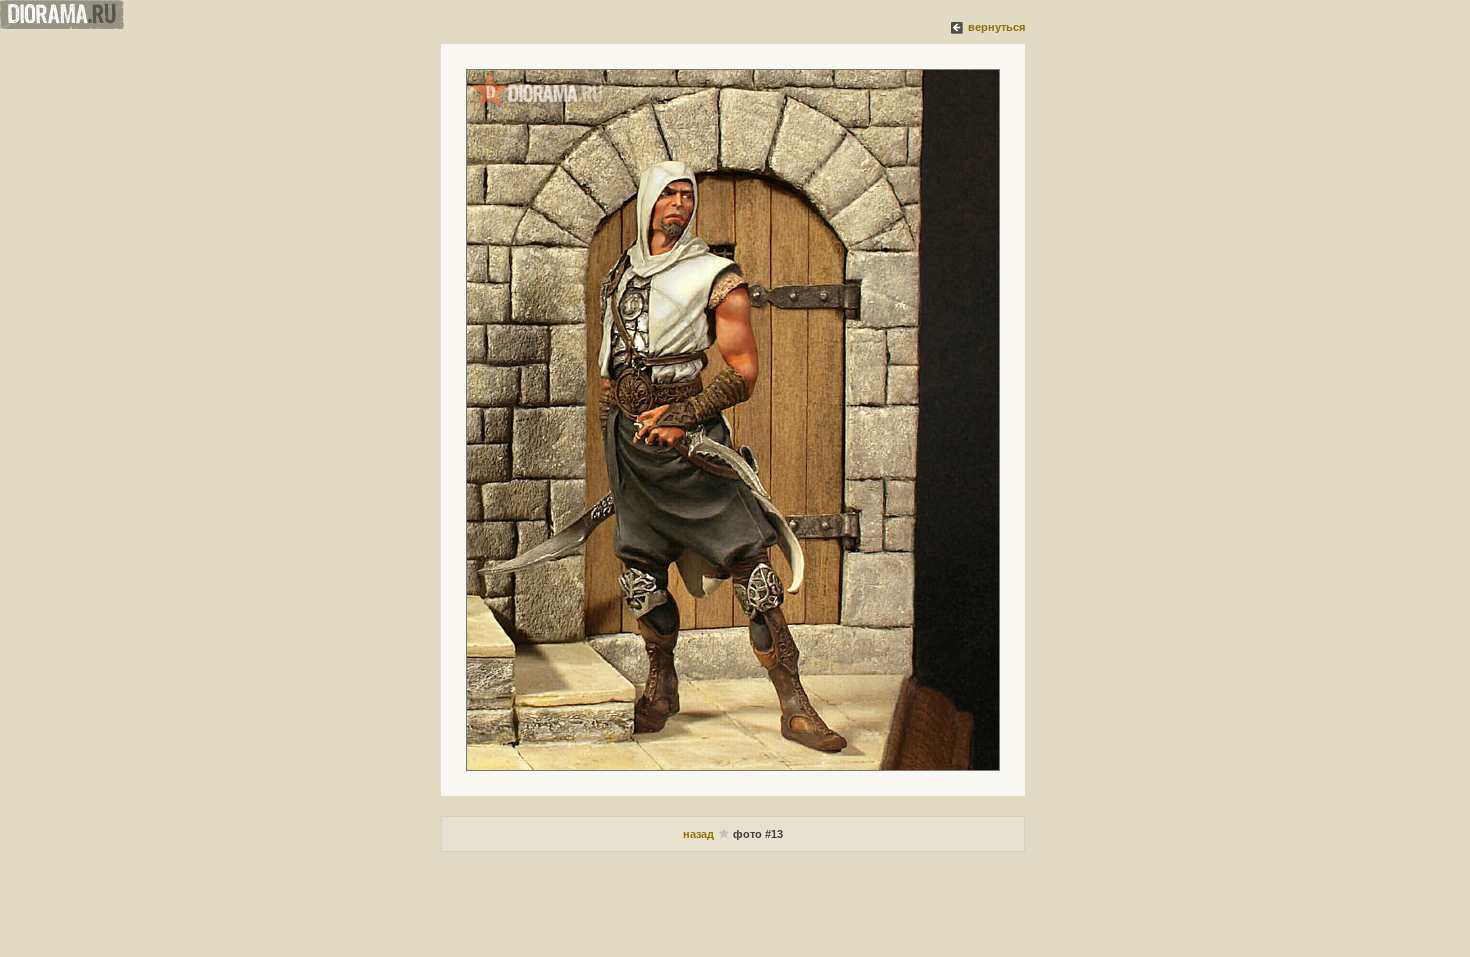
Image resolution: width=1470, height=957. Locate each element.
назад (698, 834)
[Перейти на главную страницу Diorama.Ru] (62, 25)
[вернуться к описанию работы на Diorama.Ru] (958, 27)
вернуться (996, 27)
